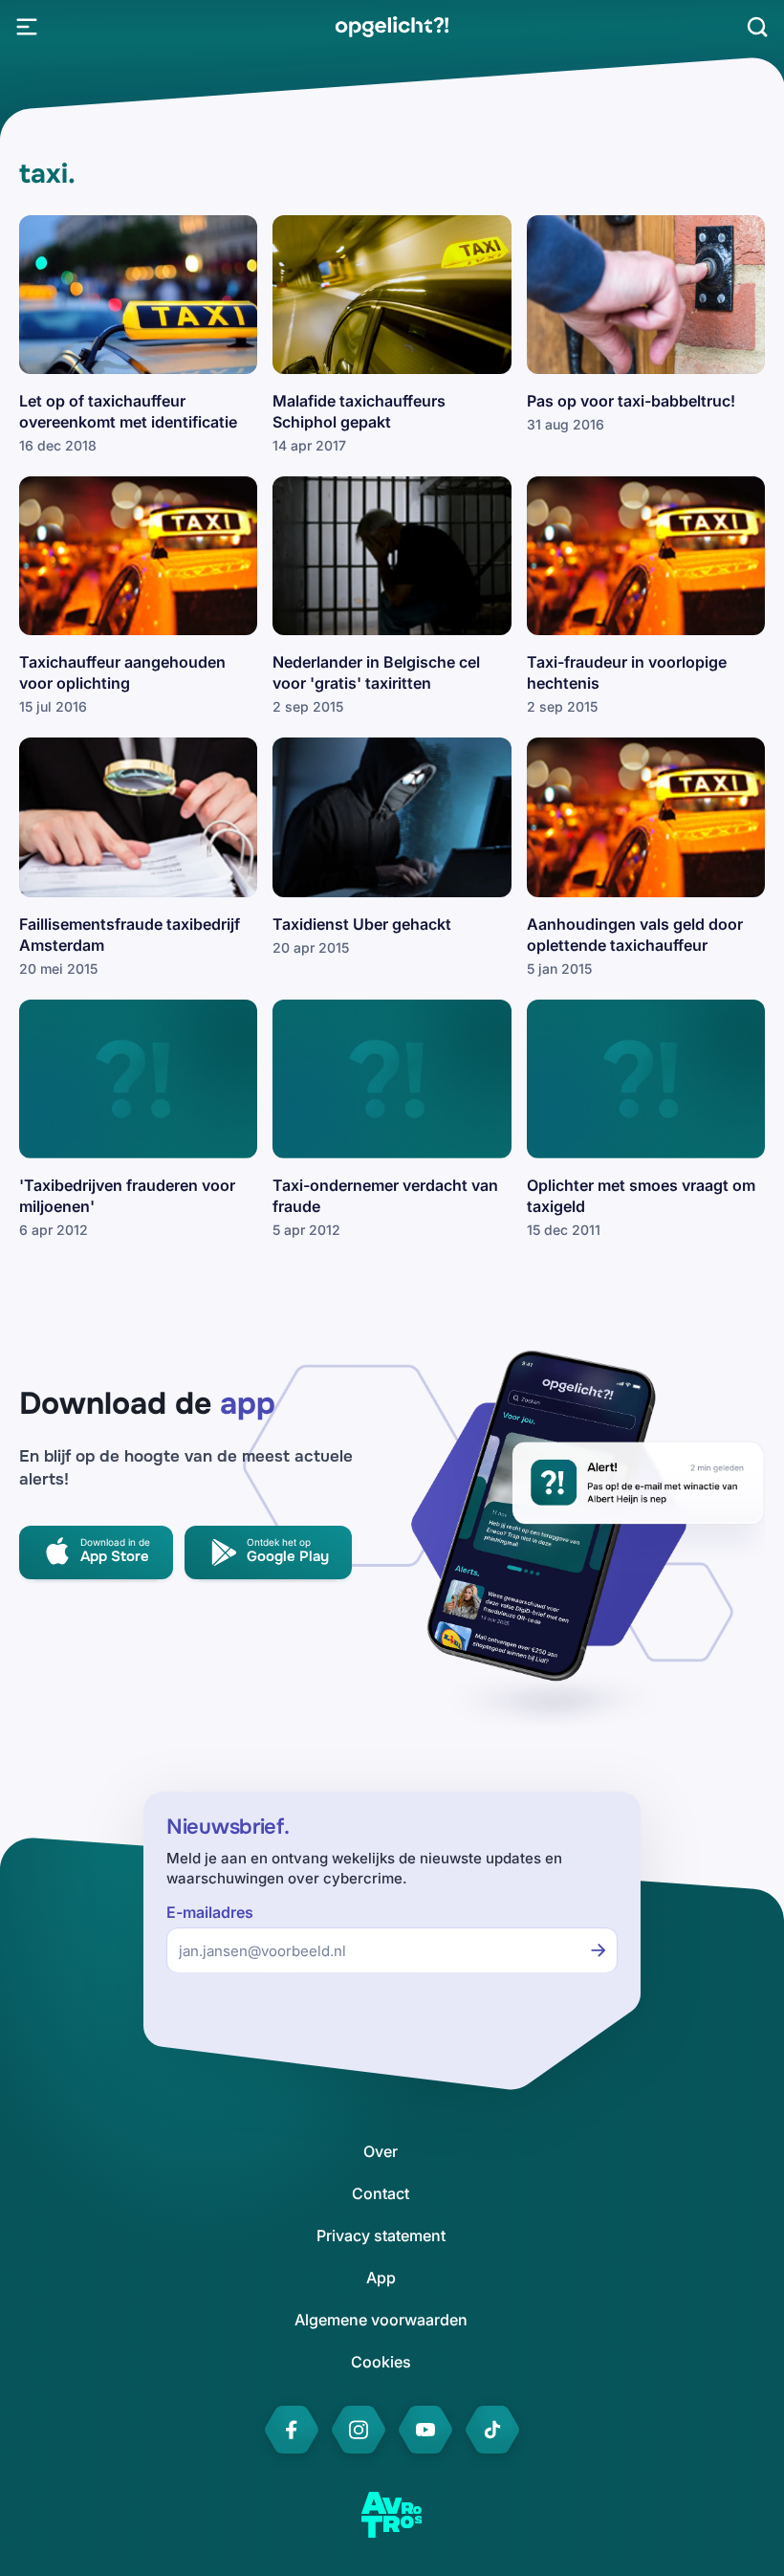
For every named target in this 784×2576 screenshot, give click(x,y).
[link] (392, 27)
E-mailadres (210, 1913)
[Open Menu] (27, 27)
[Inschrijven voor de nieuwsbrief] (599, 1950)
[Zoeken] (757, 27)
